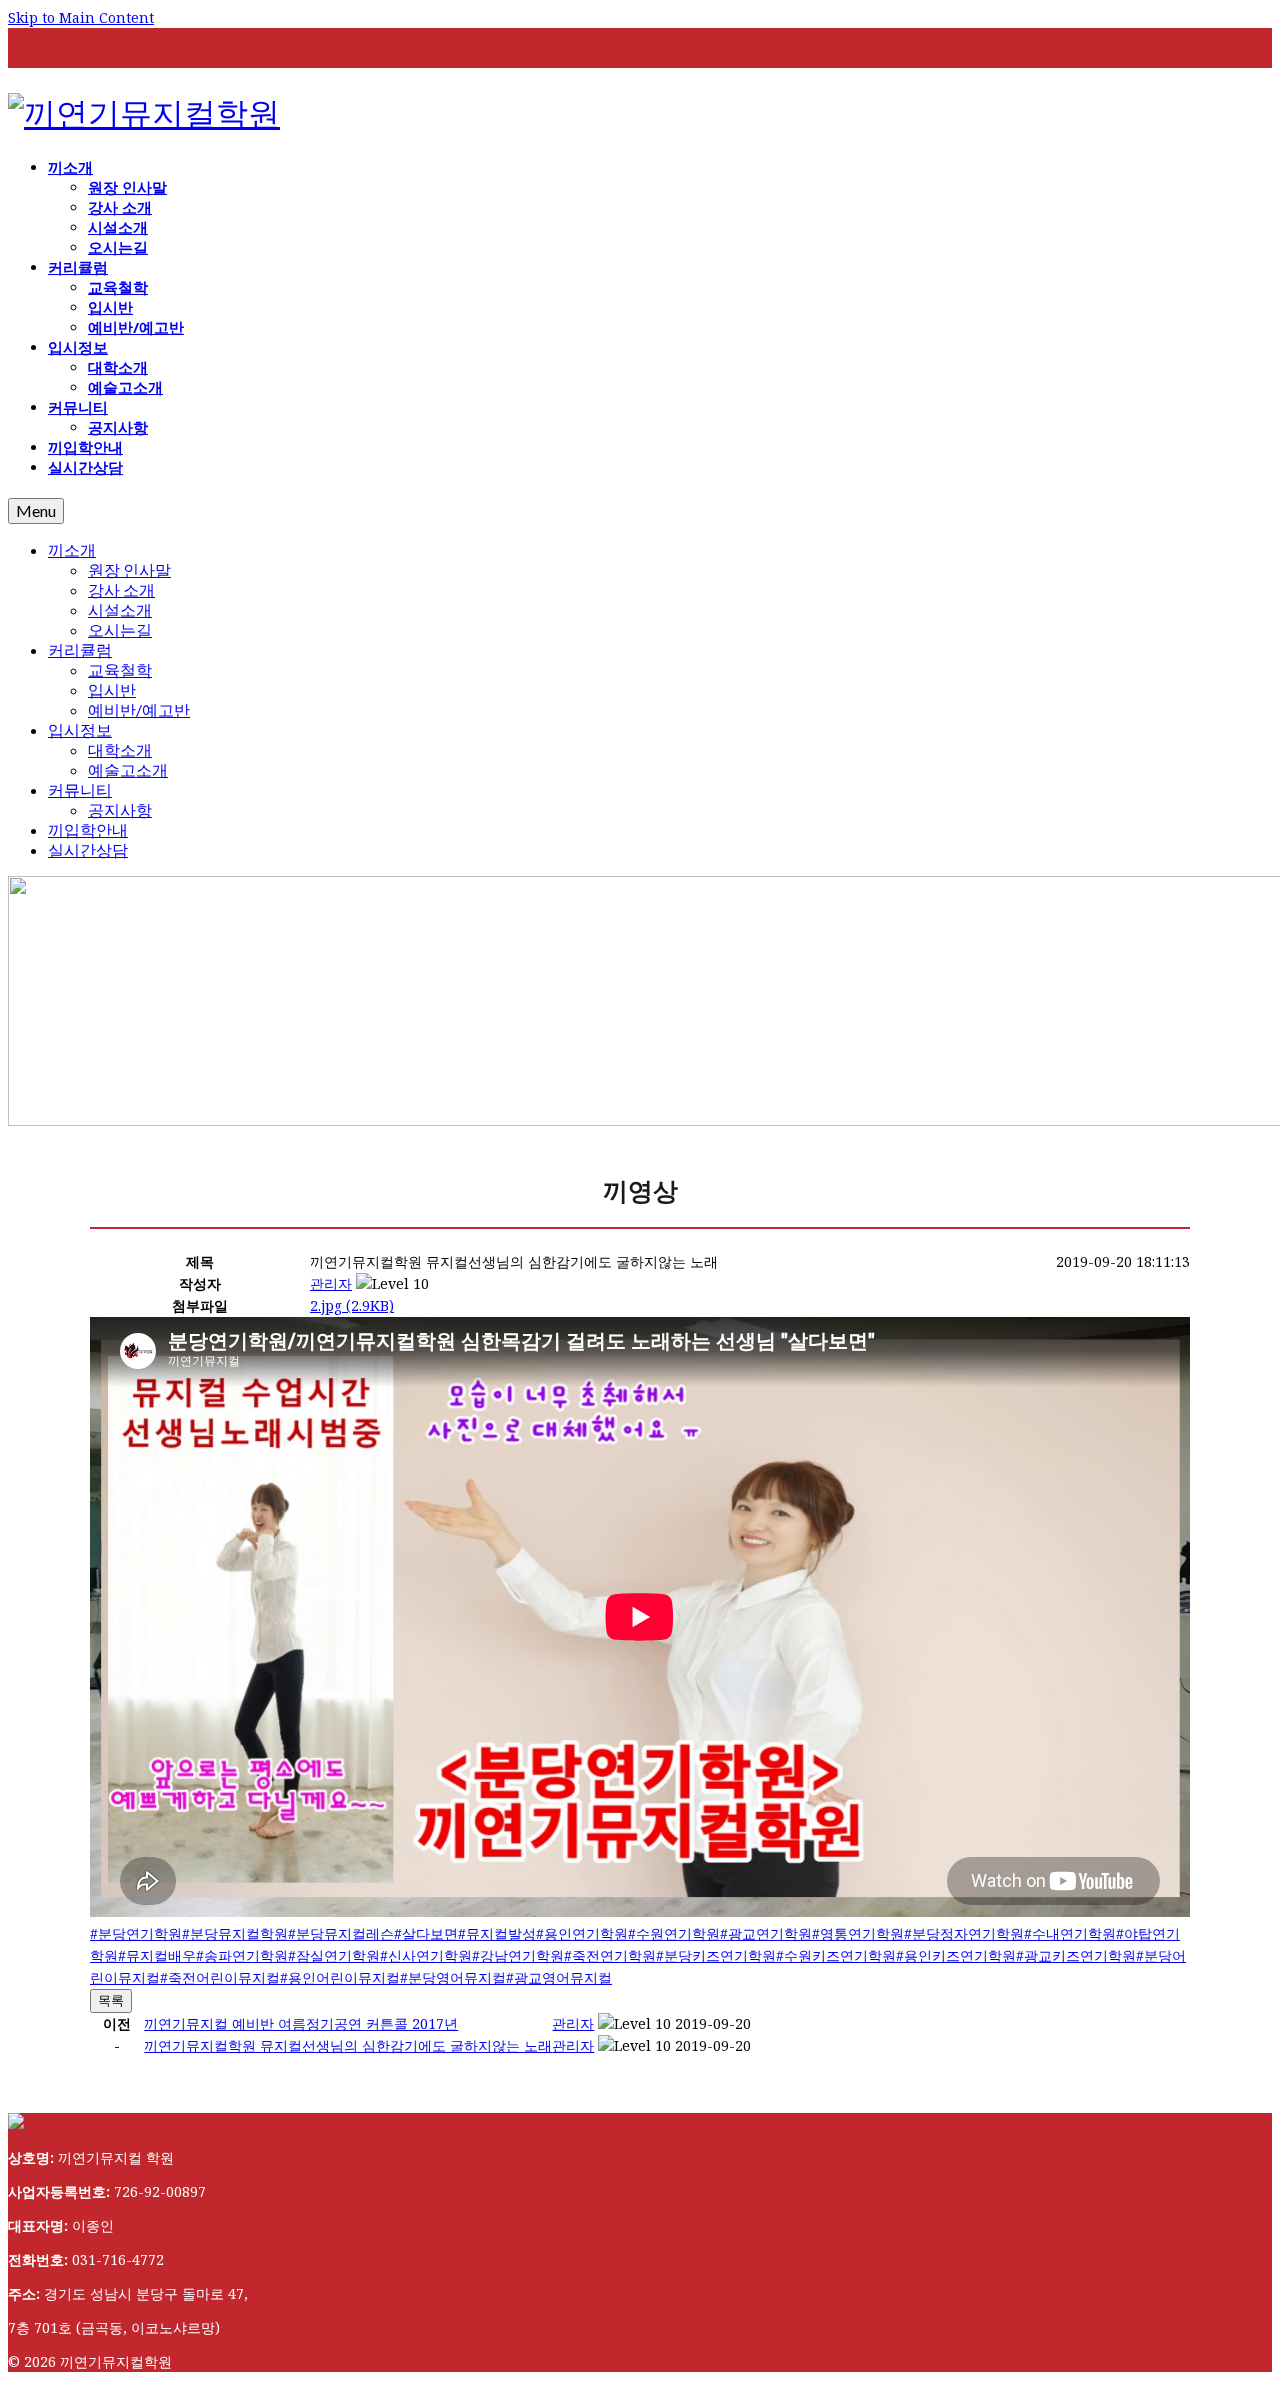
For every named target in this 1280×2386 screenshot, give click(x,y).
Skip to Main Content (81, 17)
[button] (331, 1283)
